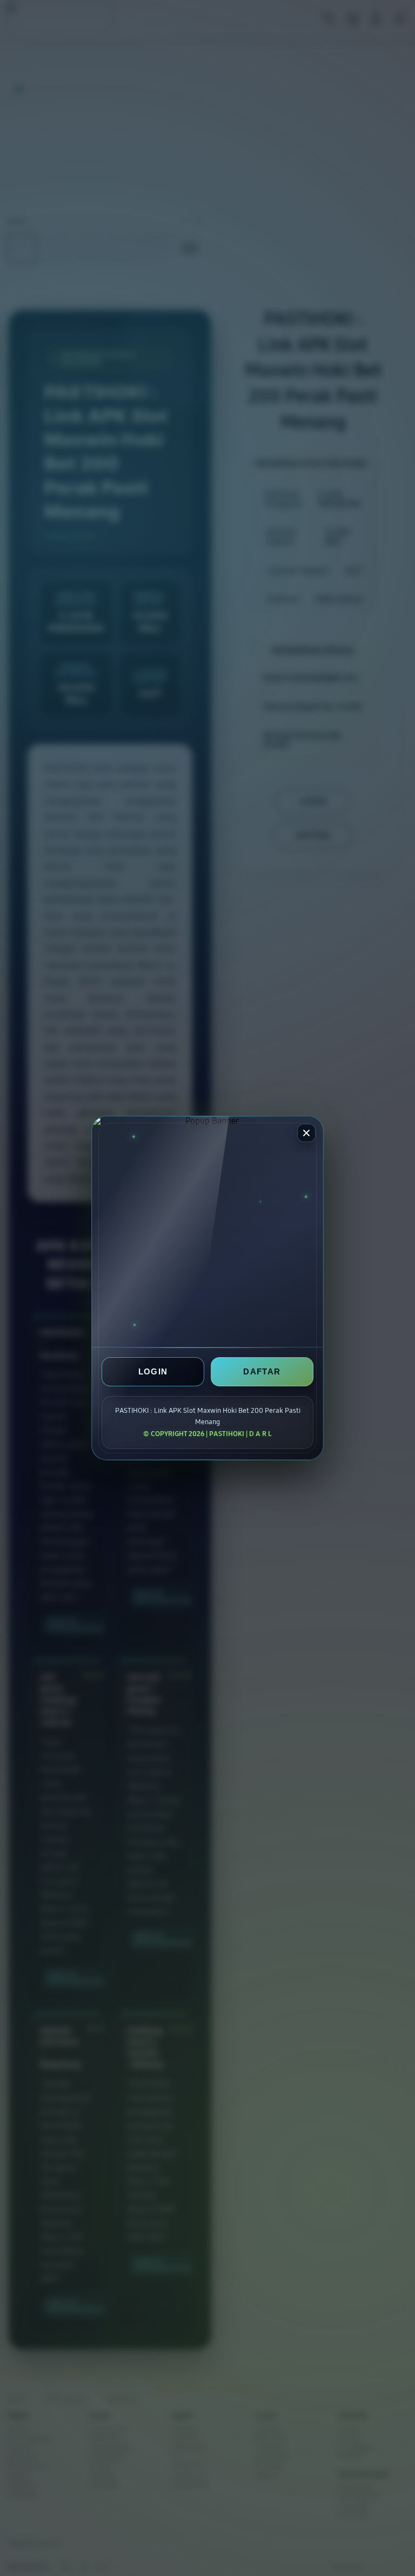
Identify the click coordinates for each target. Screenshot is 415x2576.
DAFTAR (262, 1371)
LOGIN (153, 1371)
